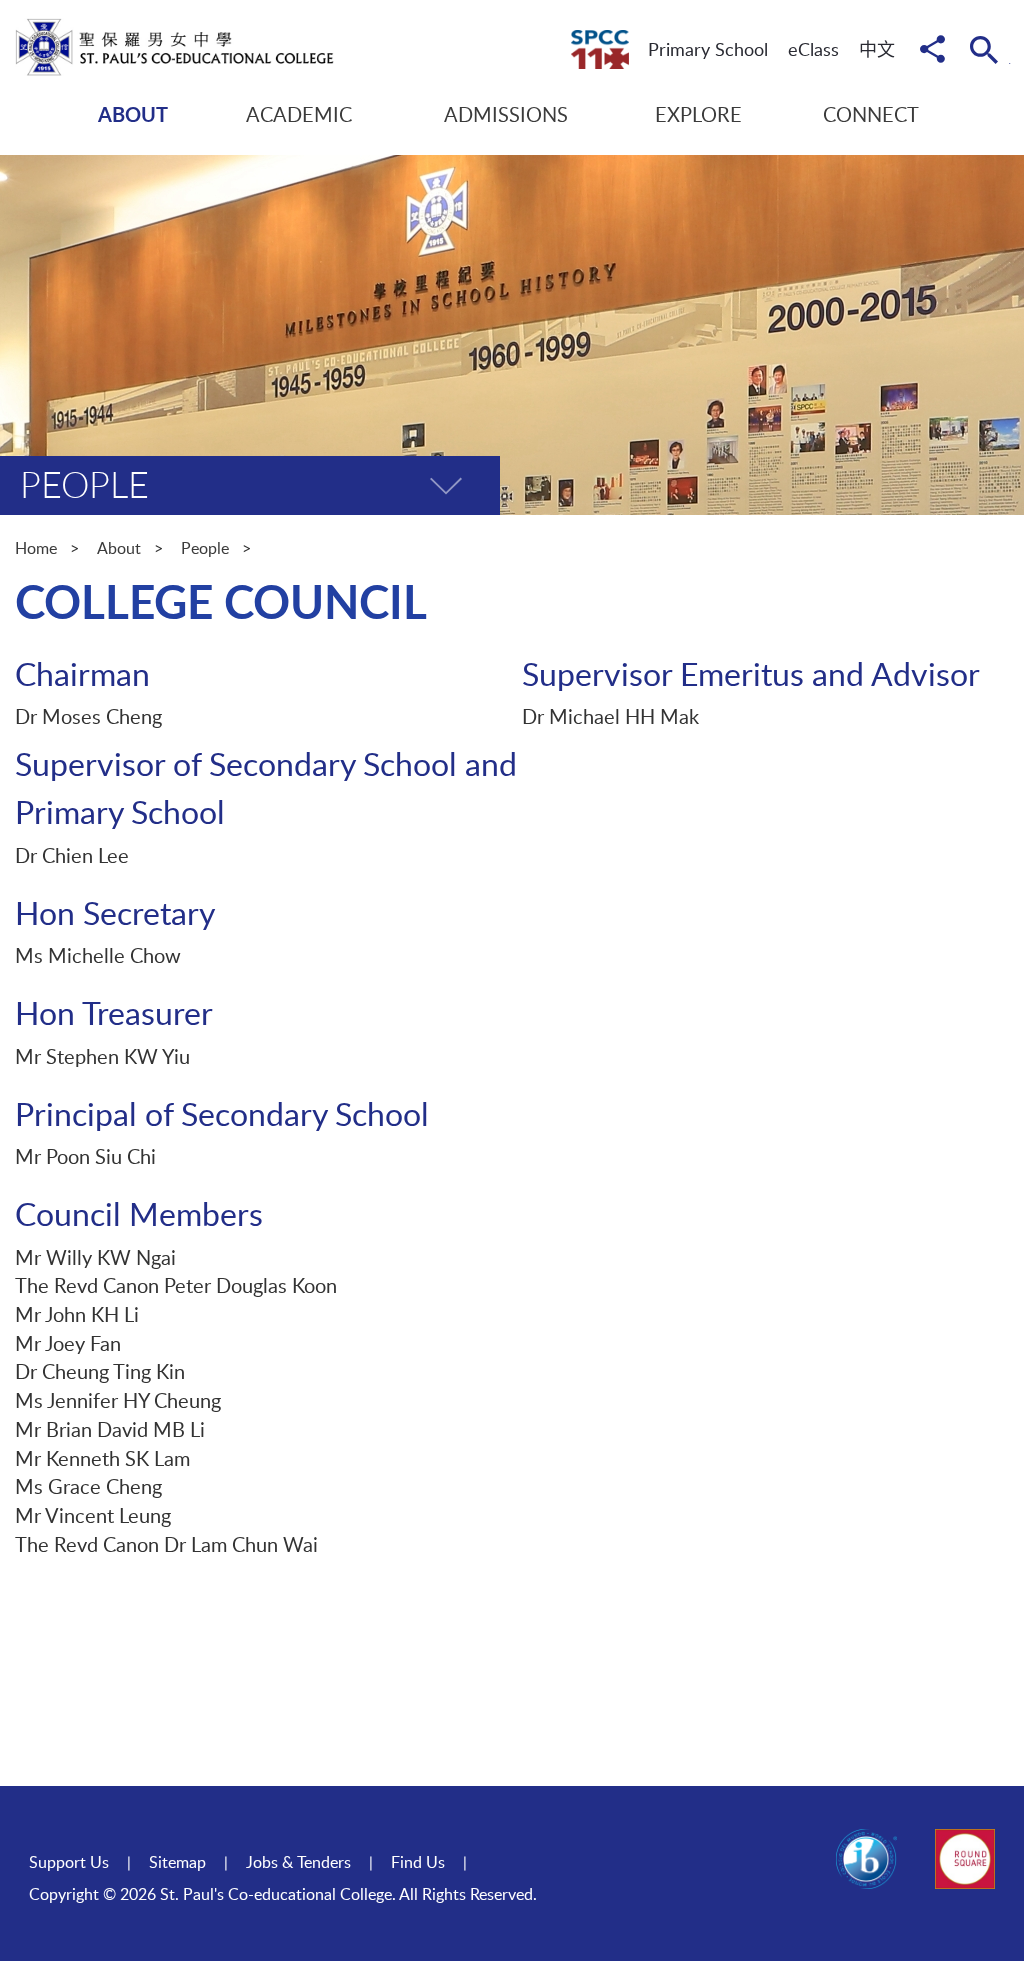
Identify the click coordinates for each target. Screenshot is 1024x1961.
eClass (813, 49)
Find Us (418, 1862)
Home (36, 548)
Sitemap (177, 1862)
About (119, 548)
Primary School (708, 49)
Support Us (69, 1862)
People (205, 548)
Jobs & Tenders (298, 1862)
